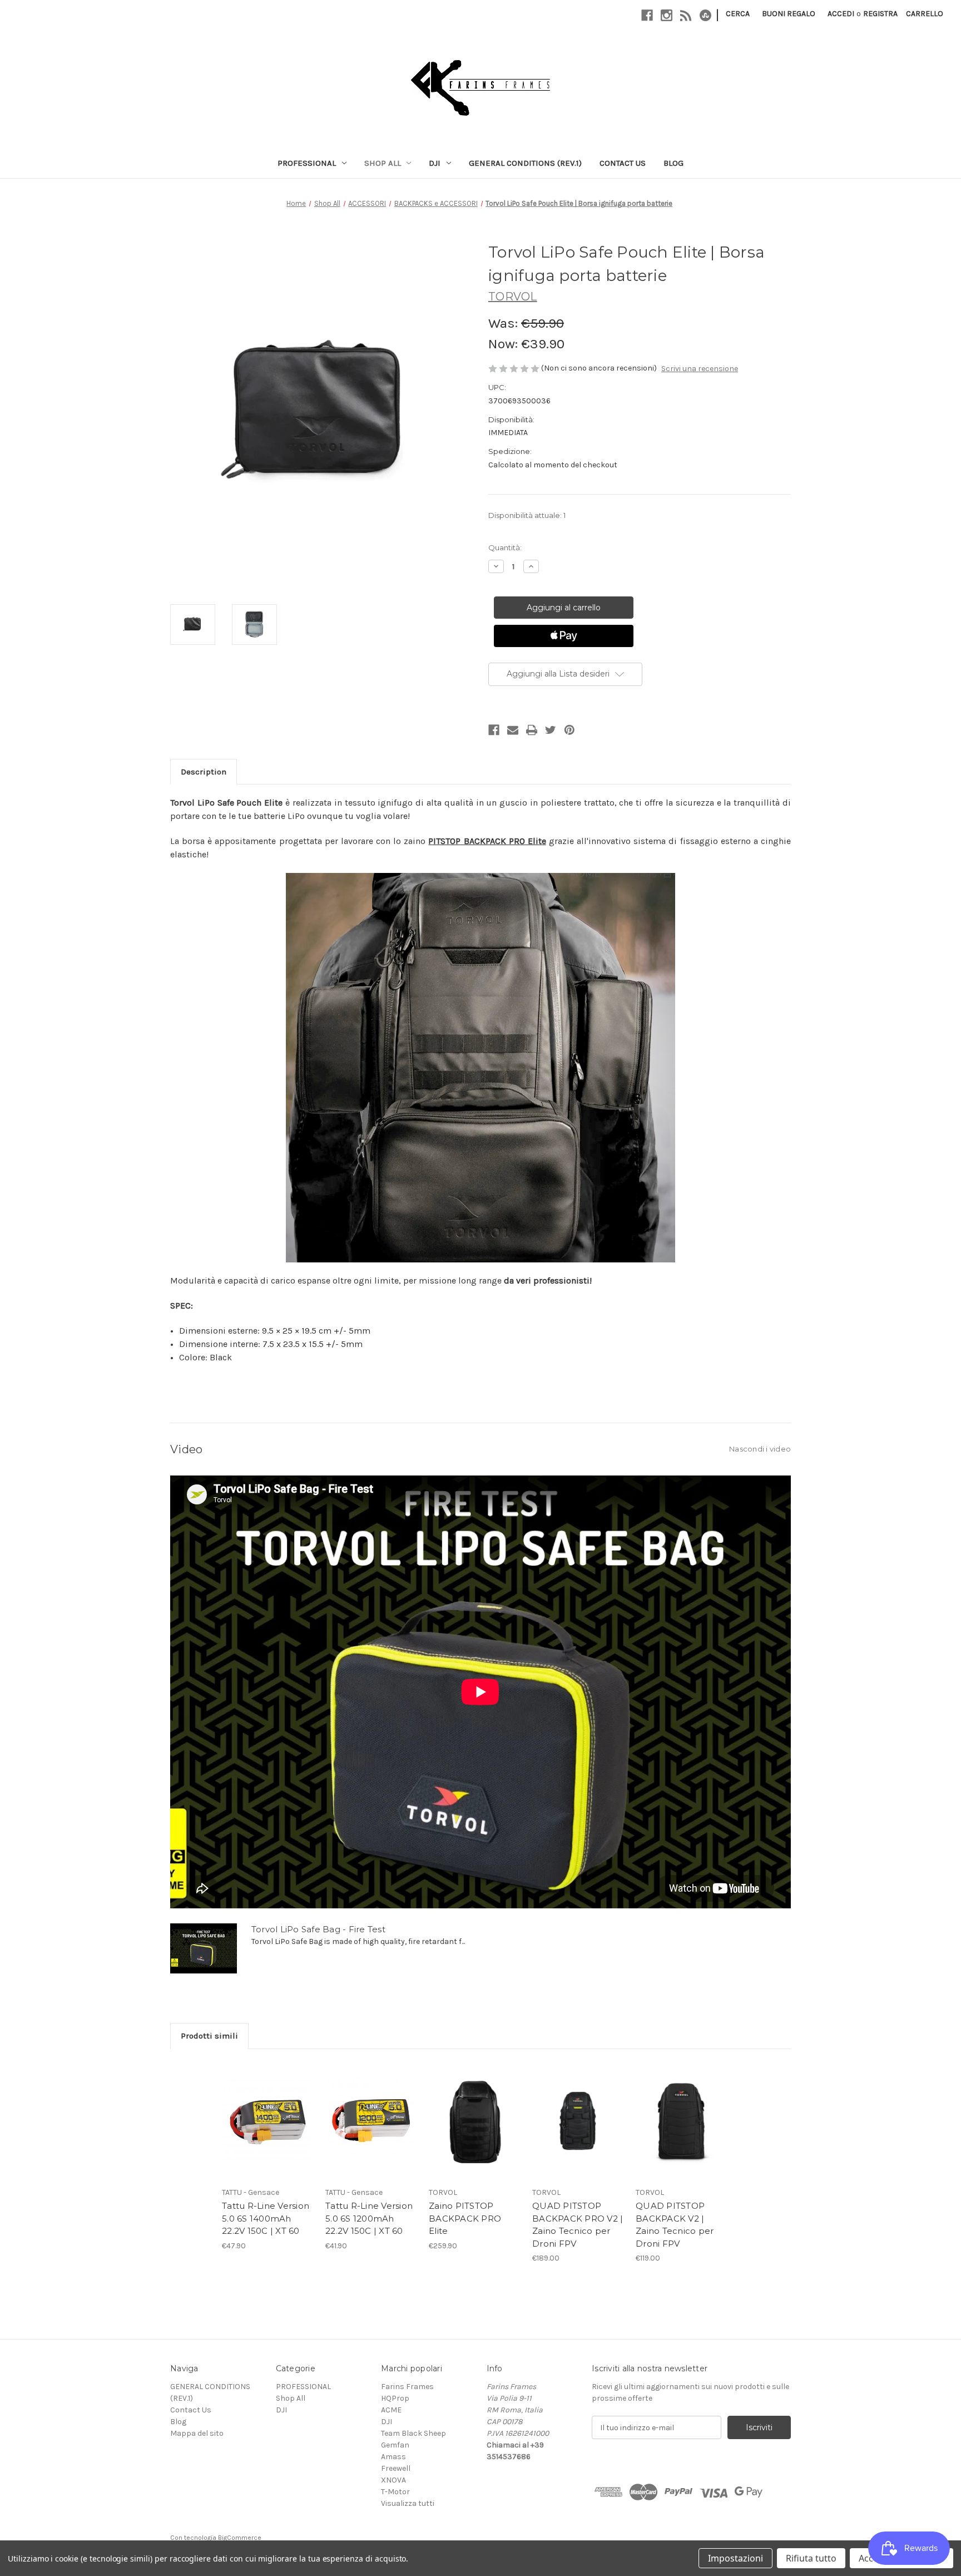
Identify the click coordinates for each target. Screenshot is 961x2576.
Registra (880, 14)
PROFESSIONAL (307, 163)
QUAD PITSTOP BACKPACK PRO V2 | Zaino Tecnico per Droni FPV (578, 2225)
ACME (391, 2410)
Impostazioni (735, 2558)
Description (204, 772)
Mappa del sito (197, 2433)
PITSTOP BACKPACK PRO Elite (487, 841)
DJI (435, 163)
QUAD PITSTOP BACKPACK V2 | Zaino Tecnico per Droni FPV (675, 2225)
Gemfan (395, 2445)
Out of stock (268, 2134)
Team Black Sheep (413, 2433)
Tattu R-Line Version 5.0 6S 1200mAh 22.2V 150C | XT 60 (369, 2218)
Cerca (738, 14)
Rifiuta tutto (811, 2558)
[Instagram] (667, 15)
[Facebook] (647, 15)
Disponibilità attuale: (527, 515)
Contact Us (623, 163)
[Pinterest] (569, 730)
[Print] (532, 730)
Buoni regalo (789, 14)
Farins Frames (407, 2387)
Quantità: (505, 547)
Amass (393, 2457)
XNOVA (393, 2480)
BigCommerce (240, 2538)
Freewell (396, 2468)
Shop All (383, 163)
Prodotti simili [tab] (209, 2036)
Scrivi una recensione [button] (700, 369)
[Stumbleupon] (705, 15)
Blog (673, 163)
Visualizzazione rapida (268, 2111)
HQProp (395, 2398)
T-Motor (395, 2492)
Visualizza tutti (408, 2503)
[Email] (513, 730)
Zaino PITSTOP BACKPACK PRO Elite (465, 2218)
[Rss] (686, 15)
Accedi (841, 14)
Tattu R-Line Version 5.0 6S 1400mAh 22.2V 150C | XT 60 (266, 2218)
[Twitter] (551, 730)
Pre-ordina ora (578, 2134)
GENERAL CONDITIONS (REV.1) (525, 163)
